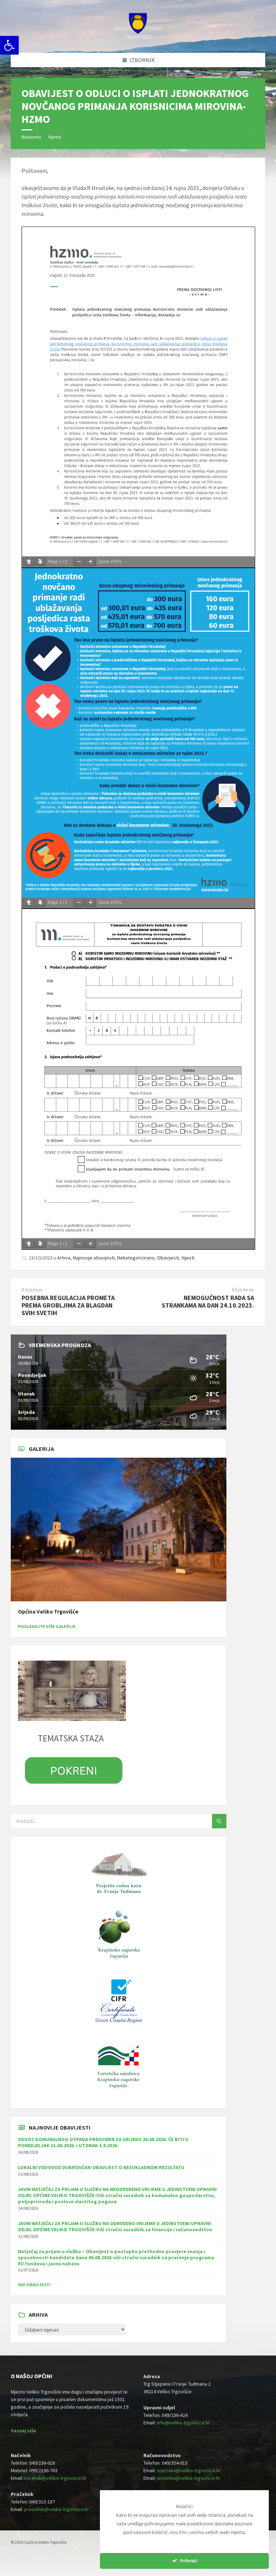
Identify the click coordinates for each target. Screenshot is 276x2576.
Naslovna (31, 137)
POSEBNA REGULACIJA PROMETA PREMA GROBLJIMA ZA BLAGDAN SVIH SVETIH (68, 1305)
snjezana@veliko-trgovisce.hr (189, 2470)
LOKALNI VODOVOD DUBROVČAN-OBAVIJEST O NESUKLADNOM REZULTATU (101, 2167)
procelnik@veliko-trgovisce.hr (57, 2509)
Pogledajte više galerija (47, 1626)
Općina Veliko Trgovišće (48, 1612)
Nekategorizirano (136, 1258)
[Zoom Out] (79, 562)
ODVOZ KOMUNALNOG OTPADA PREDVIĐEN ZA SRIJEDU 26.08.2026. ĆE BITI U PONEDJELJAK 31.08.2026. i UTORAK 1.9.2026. (103, 2142)
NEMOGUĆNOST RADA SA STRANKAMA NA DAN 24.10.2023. (208, 1301)
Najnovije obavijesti (94, 1258)
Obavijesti (168, 1258)
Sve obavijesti (34, 2285)
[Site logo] (138, 38)
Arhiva (64, 1258)
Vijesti (55, 137)
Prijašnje (32, 1290)
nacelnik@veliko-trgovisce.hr (55, 2478)
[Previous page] (29, 562)
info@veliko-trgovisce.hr (183, 2423)
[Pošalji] (219, 1821)
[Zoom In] (91, 562)
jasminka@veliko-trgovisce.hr (188, 2478)
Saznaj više (24, 2431)
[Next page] (40, 562)
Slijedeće (243, 1290)
